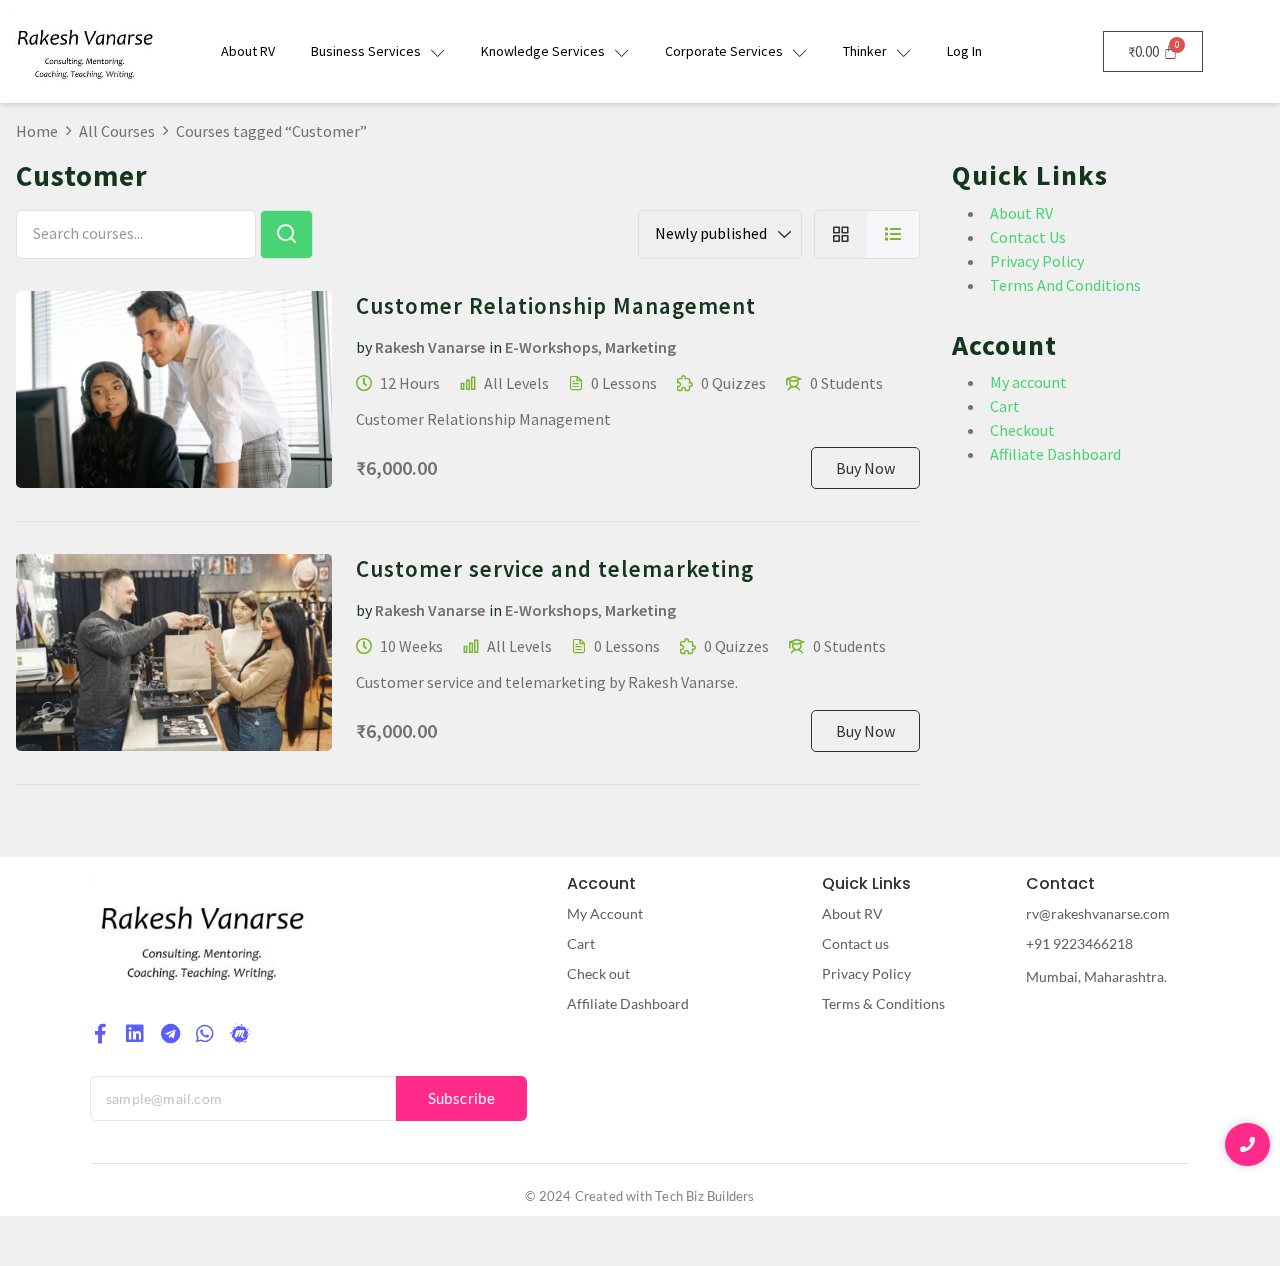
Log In (964, 51)
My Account (605, 913)
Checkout (1022, 430)
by (364, 347)
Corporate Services (724, 51)
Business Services (366, 51)
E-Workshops (551, 347)
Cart (1005, 406)
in (495, 347)
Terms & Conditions (883, 1003)
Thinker (865, 51)
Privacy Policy (1037, 261)
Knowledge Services (543, 51)
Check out (598, 973)
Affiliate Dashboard (1055, 454)
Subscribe (462, 1098)
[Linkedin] (135, 1034)
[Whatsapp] (205, 1034)
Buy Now (865, 468)
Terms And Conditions (1065, 285)
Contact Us (1028, 237)
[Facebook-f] (100, 1034)
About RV (248, 51)
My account (1028, 382)
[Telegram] (170, 1034)
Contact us (855, 943)
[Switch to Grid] (840, 234)
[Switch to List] (893, 234)
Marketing (640, 347)
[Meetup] (240, 1034)
